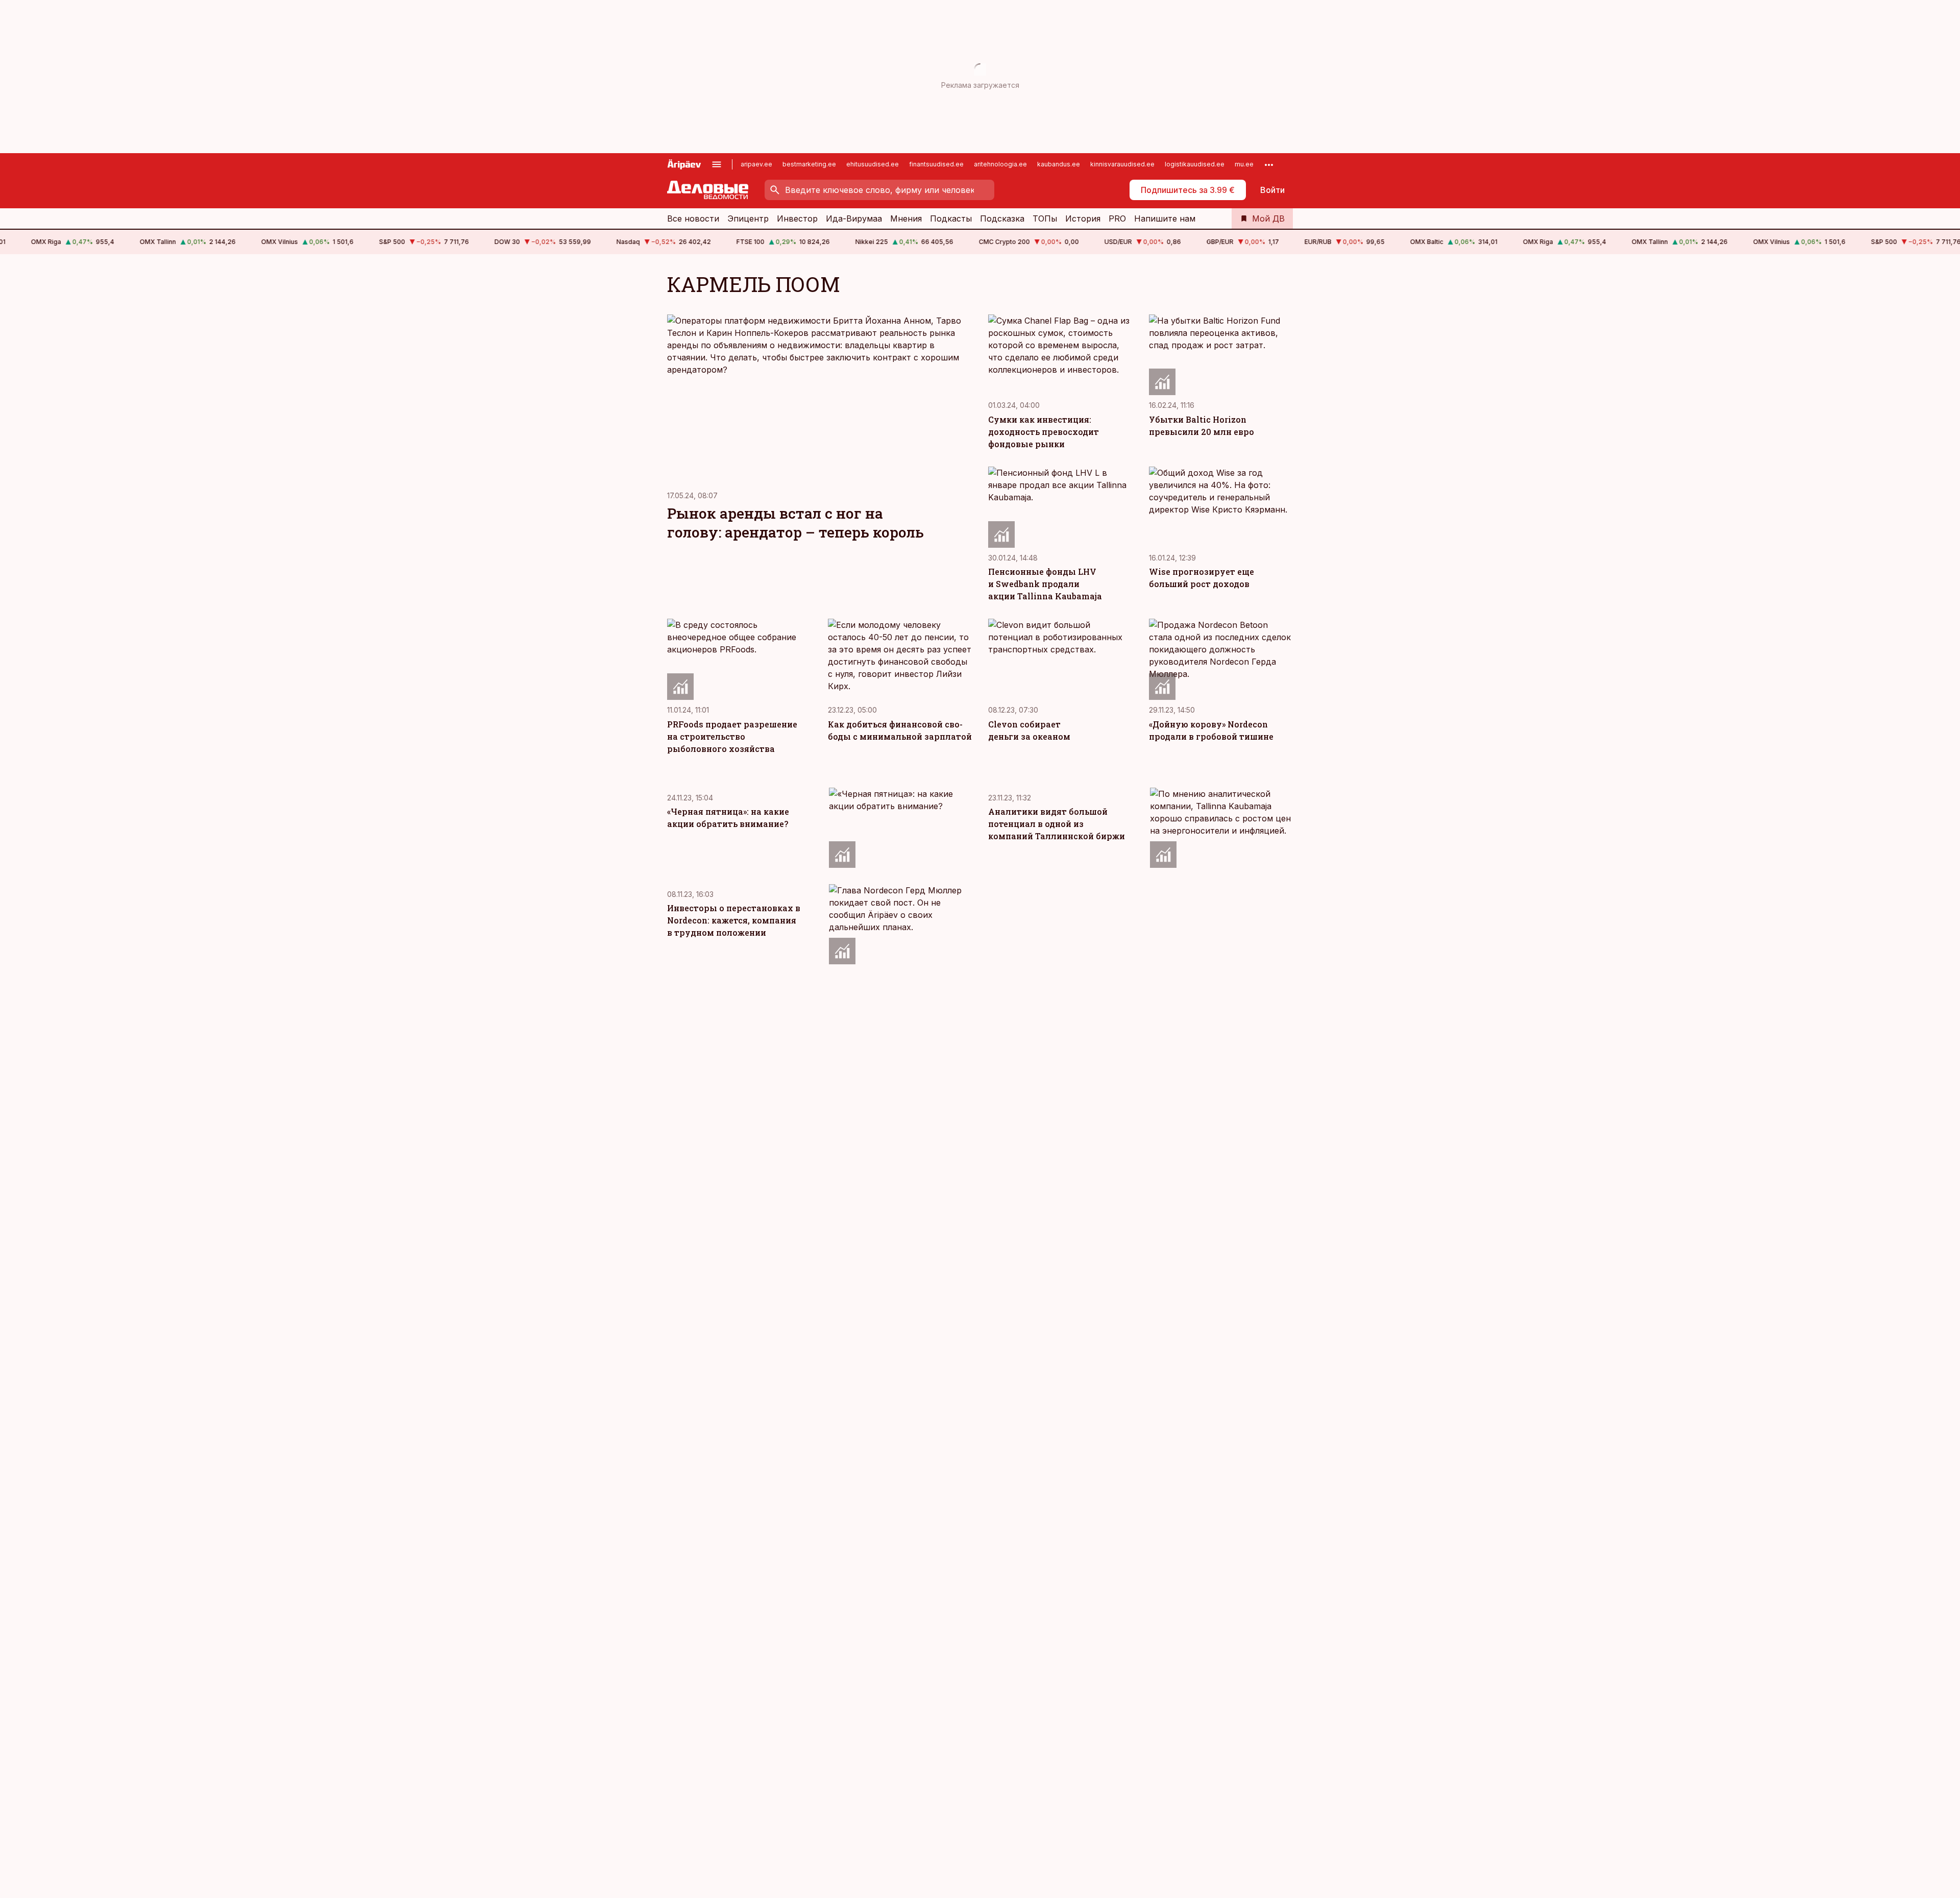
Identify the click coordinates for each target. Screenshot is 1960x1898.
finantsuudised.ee (936, 164)
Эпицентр (748, 218)
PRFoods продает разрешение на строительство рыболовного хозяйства (732, 736)
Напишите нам (1165, 218)
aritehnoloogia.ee (1000, 164)
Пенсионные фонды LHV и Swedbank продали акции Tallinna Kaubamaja (1045, 584)
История (1083, 218)
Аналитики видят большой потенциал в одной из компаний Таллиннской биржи (1057, 824)
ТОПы (1045, 218)
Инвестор (797, 218)
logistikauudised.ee (1195, 164)
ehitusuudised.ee (873, 164)
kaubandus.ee (1059, 164)
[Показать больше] (1269, 164)
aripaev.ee (756, 164)
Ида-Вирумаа (854, 218)
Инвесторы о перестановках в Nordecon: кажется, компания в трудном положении (734, 920)
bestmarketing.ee (809, 164)
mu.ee (1244, 164)
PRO (1117, 218)
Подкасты (951, 218)
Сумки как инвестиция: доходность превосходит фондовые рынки (1044, 432)
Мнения (906, 218)
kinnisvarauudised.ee (1122, 164)
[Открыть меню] (717, 164)
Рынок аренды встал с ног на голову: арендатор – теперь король (795, 523)
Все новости (693, 218)
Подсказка (1002, 218)
